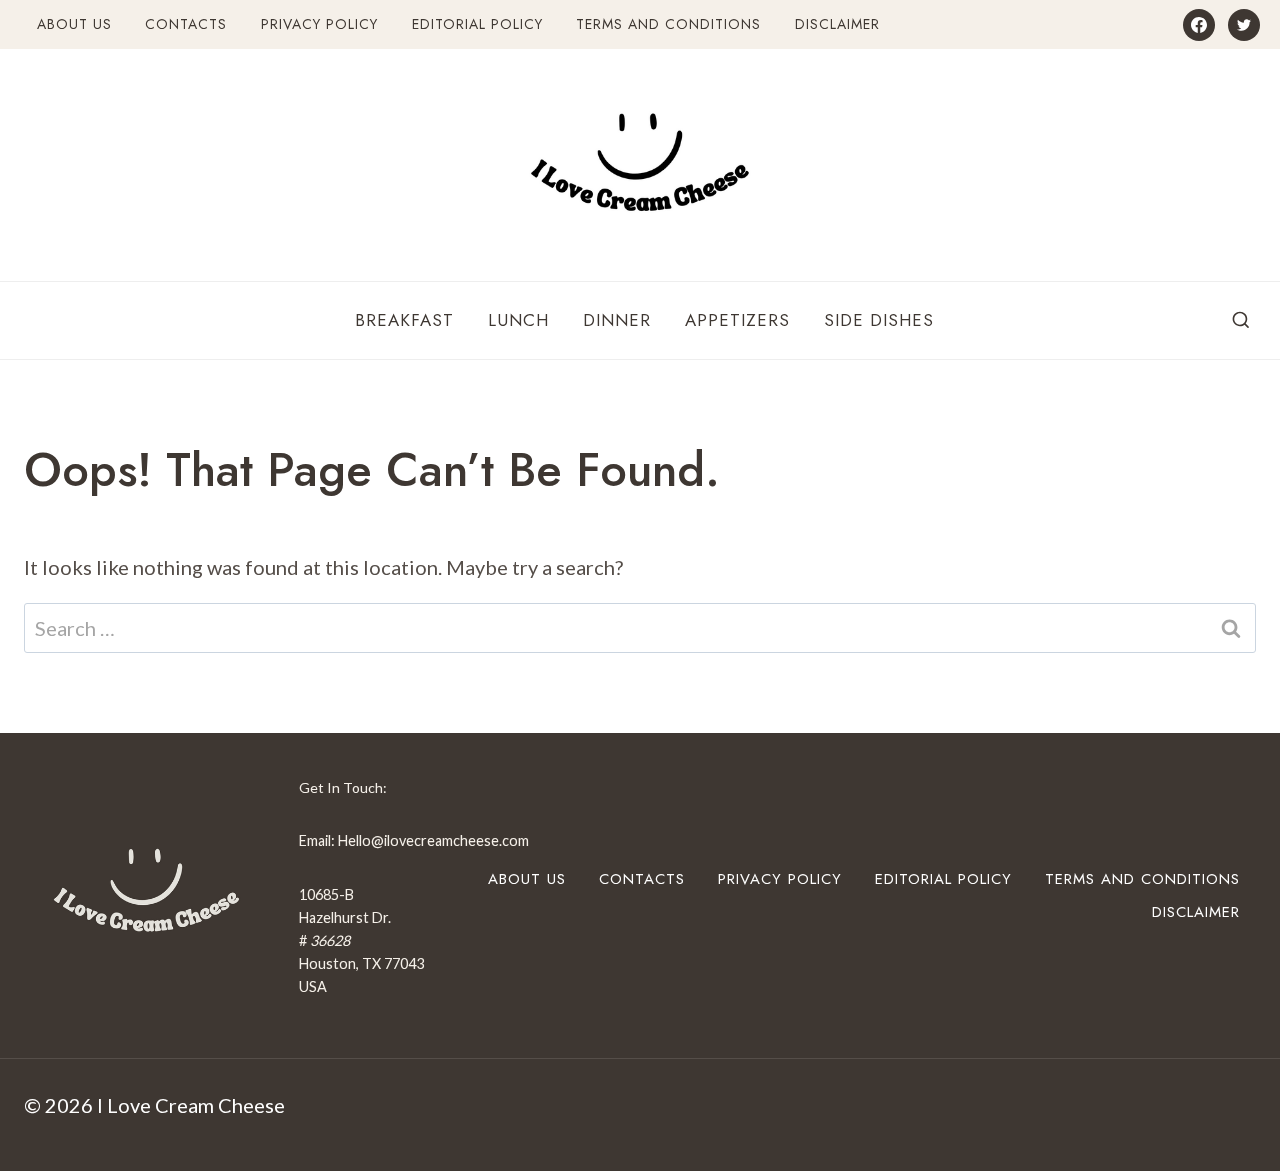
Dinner (617, 320)
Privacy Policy (319, 24)
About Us (74, 24)
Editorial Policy (477, 24)
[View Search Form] (1241, 321)
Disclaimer (837, 24)
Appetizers (737, 320)
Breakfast (404, 320)
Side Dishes (879, 320)
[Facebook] (1199, 25)
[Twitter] (1244, 25)
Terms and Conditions (668, 24)
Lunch (518, 320)
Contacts (186, 24)
